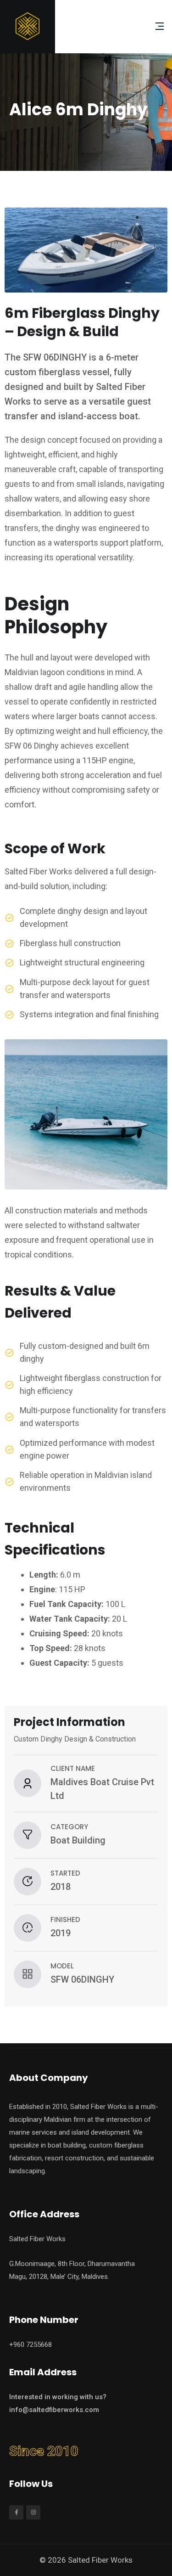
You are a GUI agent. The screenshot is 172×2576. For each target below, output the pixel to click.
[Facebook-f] (16, 2512)
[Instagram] (33, 2512)
